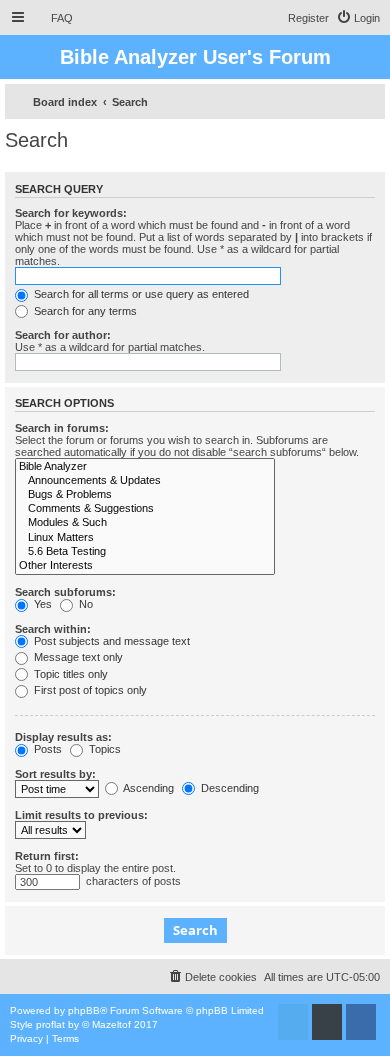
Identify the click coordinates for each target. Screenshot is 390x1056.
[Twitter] (293, 1022)
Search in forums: (62, 428)
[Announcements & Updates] (145, 481)
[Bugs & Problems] (145, 495)
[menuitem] (53, 18)
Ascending (147, 788)
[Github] (327, 1022)
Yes (41, 604)
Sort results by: (55, 774)
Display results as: (63, 737)
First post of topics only (89, 690)
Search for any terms (84, 311)
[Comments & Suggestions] (145, 509)
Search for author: (63, 335)
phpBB (84, 1010)
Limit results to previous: (81, 815)
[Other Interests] (145, 566)
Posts (46, 749)
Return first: (47, 856)
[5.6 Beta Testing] (145, 552)
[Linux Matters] (145, 538)
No (84, 604)
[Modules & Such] (145, 523)
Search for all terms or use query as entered (140, 294)
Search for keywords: (71, 213)
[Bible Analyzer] (145, 467)
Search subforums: (65, 592)
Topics (103, 749)
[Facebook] (361, 1022)
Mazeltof (111, 1024)
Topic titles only (69, 674)
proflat (50, 1024)
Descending (228, 788)
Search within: (53, 629)
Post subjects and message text (110, 641)
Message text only (77, 657)
